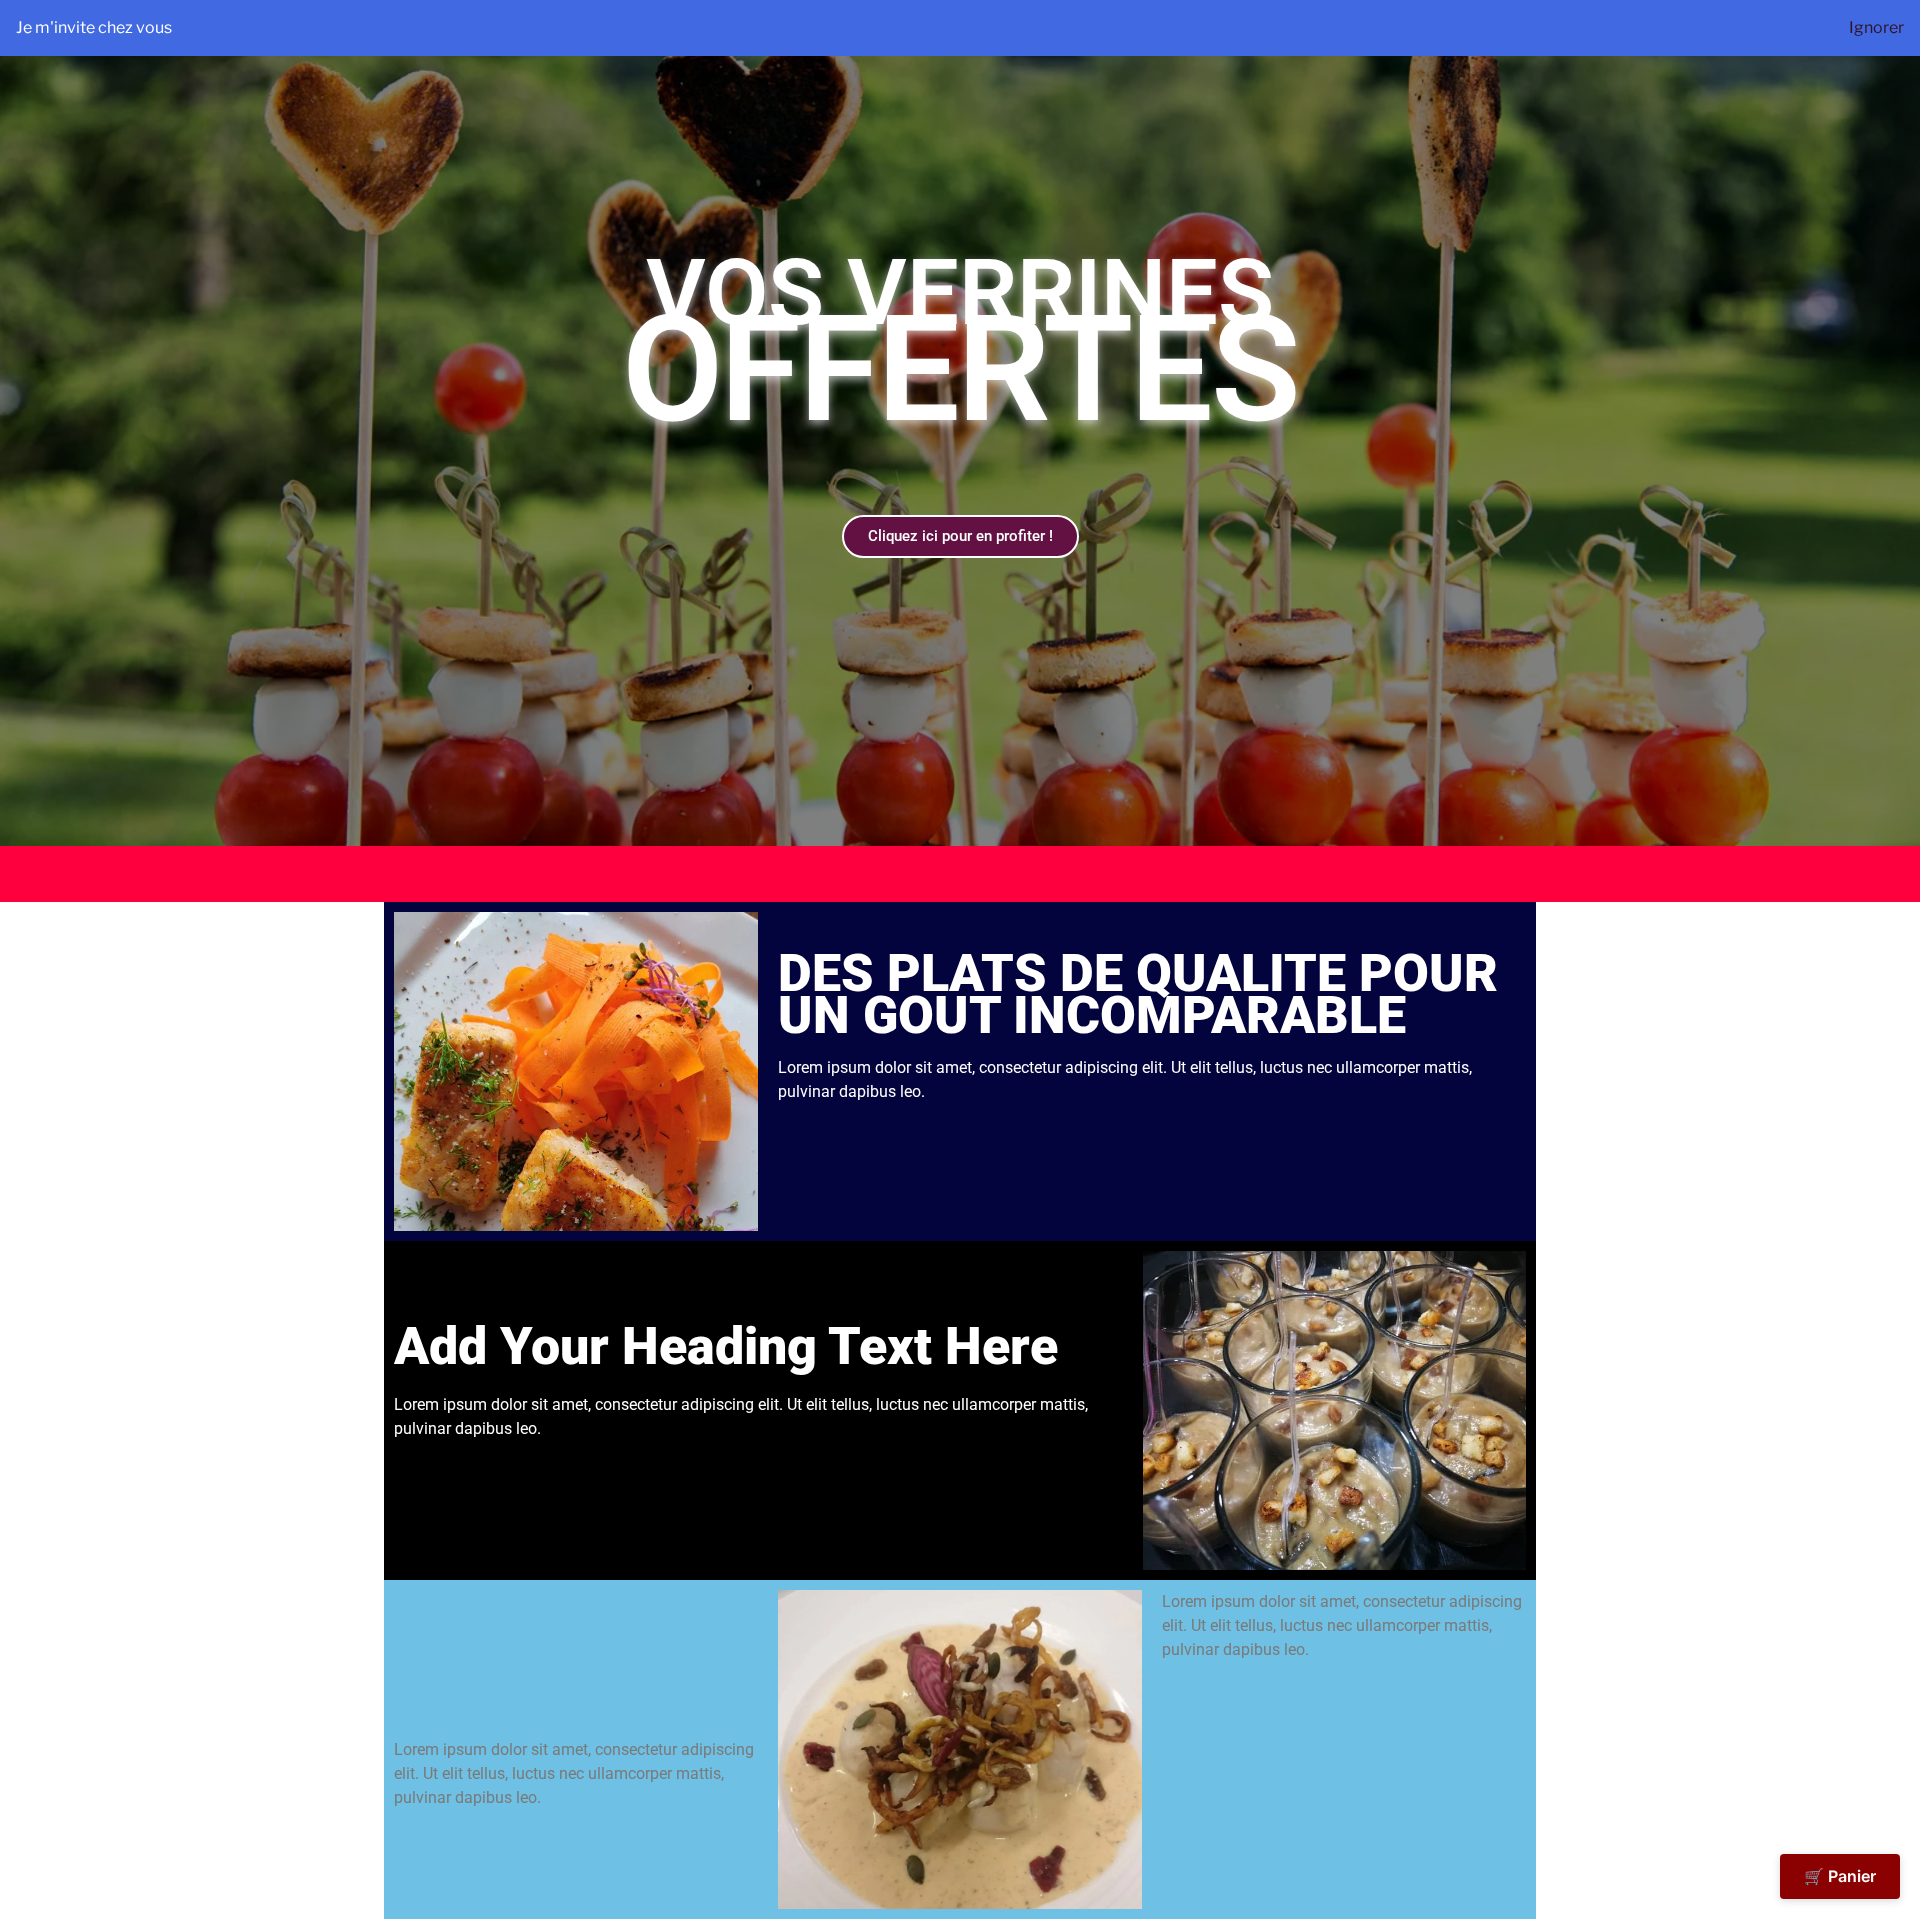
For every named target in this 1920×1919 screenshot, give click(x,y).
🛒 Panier (1840, 1876)
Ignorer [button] (1876, 27)
